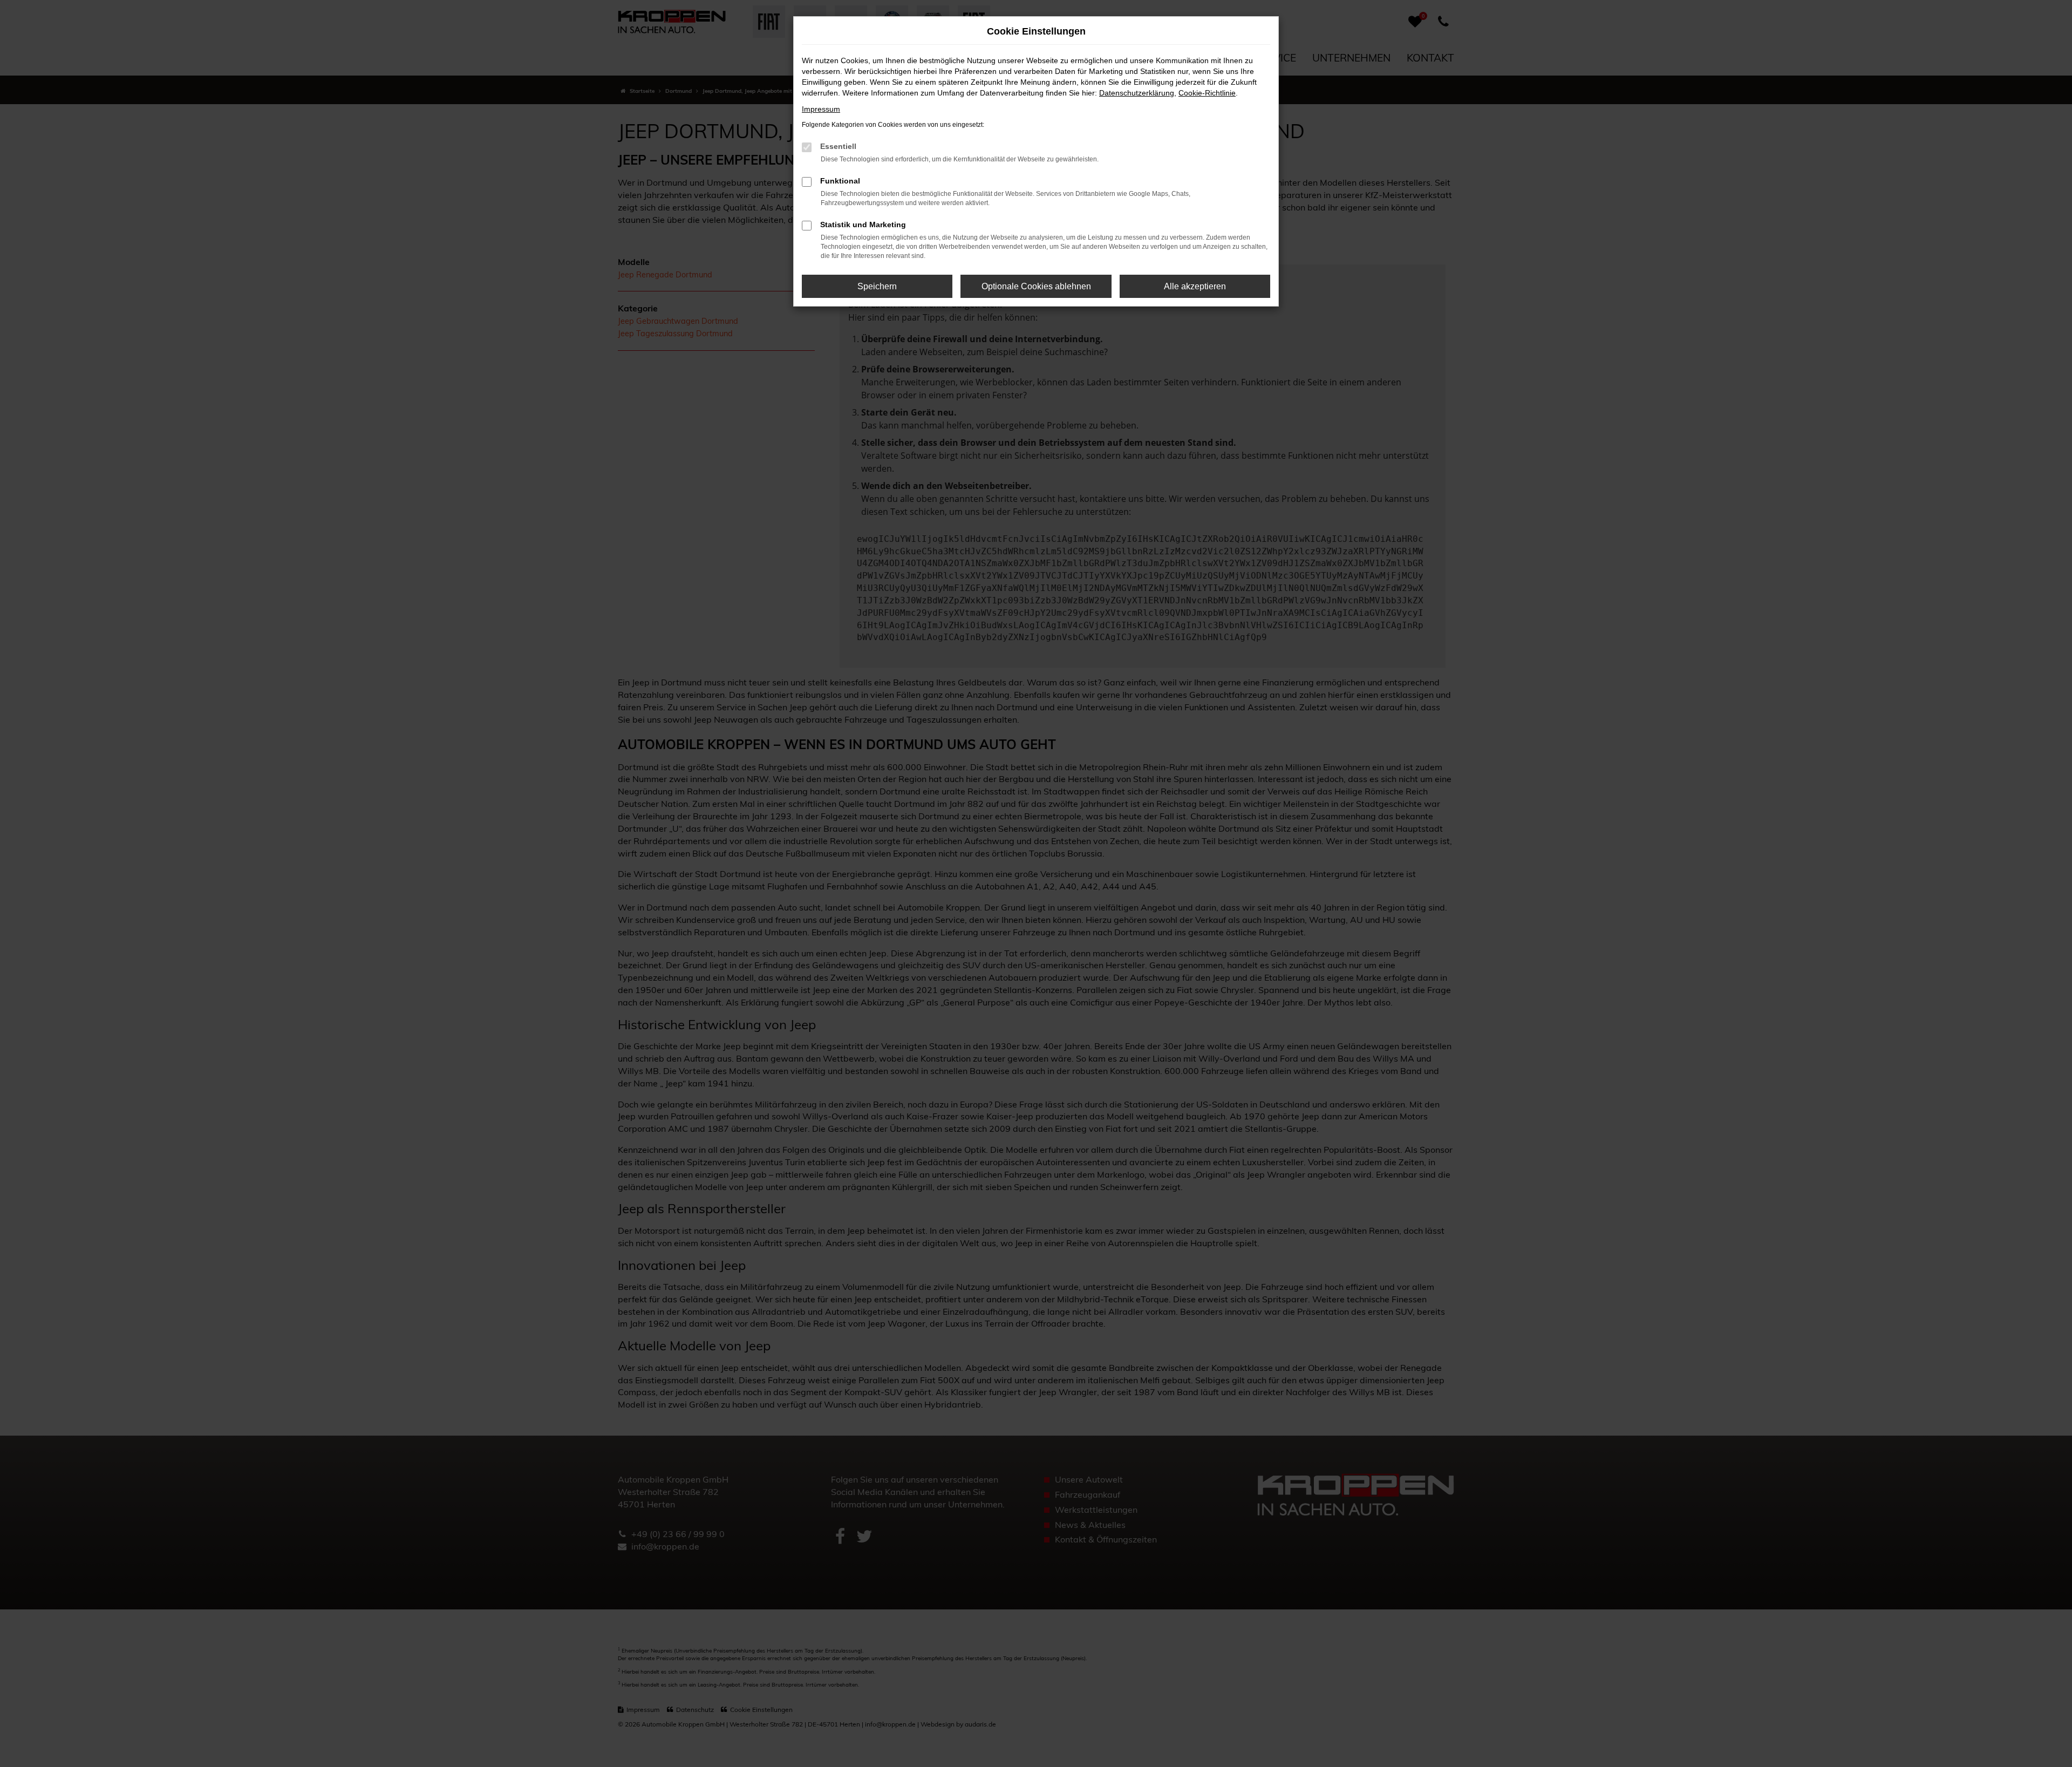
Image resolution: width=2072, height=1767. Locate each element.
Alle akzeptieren (1195, 286)
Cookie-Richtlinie (1207, 93)
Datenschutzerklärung (1137, 93)
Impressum (821, 109)
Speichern (877, 286)
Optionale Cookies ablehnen (1036, 286)
